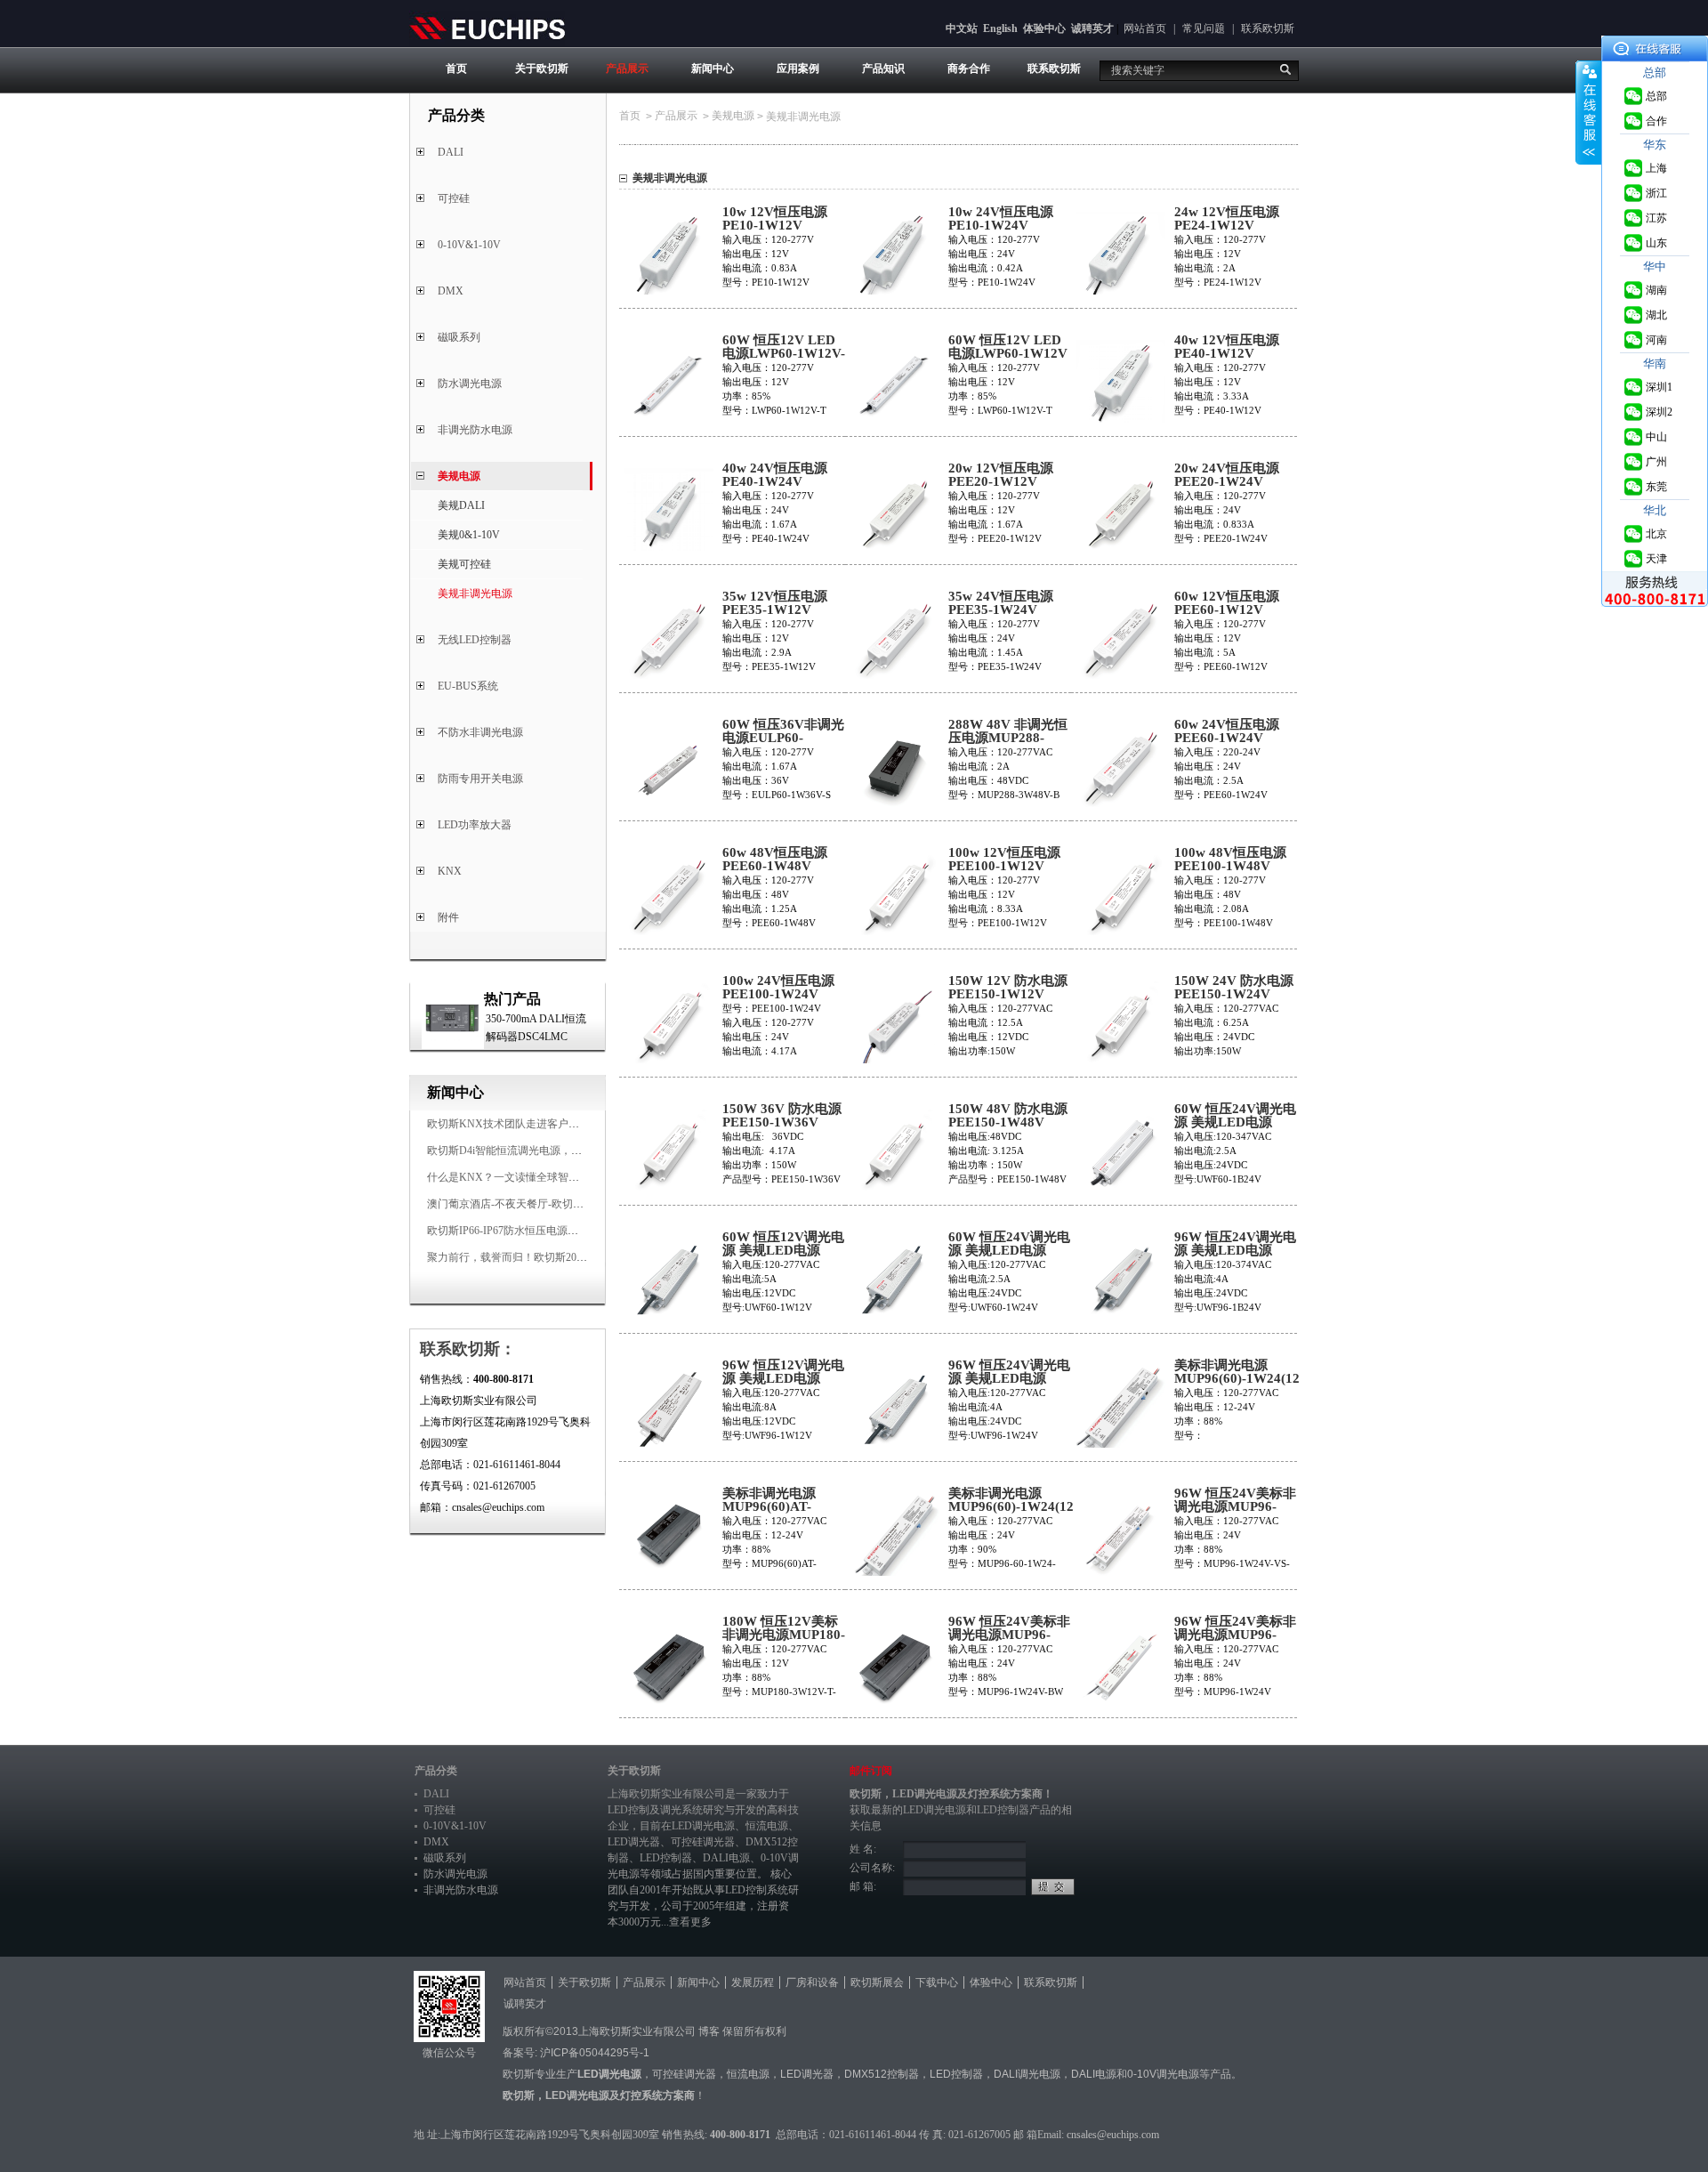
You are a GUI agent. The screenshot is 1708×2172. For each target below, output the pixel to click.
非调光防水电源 (475, 430)
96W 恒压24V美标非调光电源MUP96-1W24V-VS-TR (1235, 1507)
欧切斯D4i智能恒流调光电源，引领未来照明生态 (542, 1151)
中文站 (962, 28)
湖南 (1656, 290)
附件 (448, 917)
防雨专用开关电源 (480, 779)
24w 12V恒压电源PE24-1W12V (1227, 219)
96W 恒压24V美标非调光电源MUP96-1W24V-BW (1009, 1635)
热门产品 (512, 999)
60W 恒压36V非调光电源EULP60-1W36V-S (783, 738)
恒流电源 (748, 2074)
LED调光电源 (703, 1826)
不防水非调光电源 (480, 732)
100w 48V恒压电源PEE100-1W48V (1230, 860)
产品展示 (627, 69)
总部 (1656, 96)
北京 (1656, 534)
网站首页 (1145, 28)
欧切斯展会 (877, 1982)
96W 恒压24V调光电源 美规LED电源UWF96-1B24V (1235, 1251)
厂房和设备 (812, 1982)
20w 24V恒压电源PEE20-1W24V (1227, 475)
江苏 (1656, 218)
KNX (450, 871)
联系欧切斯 (1268, 28)
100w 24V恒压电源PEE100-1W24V (778, 988)
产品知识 (883, 69)
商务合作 (969, 69)
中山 (1656, 437)
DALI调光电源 (1027, 2074)
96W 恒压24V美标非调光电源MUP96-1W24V (1235, 1635)
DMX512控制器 (882, 2074)
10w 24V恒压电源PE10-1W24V (1001, 219)
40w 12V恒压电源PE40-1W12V (1227, 347)
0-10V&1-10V (469, 245)
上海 (1656, 168)
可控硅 (454, 198)
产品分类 (436, 1771)
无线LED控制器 (475, 640)
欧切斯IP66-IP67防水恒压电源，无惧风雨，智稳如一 (551, 1231)
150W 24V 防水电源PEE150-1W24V (1234, 988)
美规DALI (461, 505)
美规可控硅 (464, 564)
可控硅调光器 (703, 1842)
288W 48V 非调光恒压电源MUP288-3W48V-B (1008, 738)
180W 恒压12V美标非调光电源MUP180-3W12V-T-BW (784, 1635)
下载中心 (937, 1982)
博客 (709, 2031)
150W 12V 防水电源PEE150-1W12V (1008, 988)
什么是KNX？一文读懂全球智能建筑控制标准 (535, 1177)
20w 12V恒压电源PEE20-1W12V (1001, 475)
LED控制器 (666, 1858)
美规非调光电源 (475, 593)
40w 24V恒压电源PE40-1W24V (775, 475)
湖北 (1656, 315)
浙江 (1656, 193)
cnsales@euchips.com (1113, 2135)
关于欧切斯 (542, 69)
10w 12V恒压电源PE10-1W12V (775, 219)
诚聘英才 (1092, 28)
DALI (451, 152)
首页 (456, 69)
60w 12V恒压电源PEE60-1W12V (1227, 603)
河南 (1656, 340)
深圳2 (1659, 412)
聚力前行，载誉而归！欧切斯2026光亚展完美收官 (544, 1257)
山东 (1656, 243)
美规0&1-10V (469, 535)
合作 (1656, 121)
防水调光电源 (470, 384)
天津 (1656, 559)
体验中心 (1044, 28)
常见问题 (1204, 28)
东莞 (1656, 487)
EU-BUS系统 (468, 686)
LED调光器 (634, 1842)
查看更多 (690, 1922)
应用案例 (798, 69)
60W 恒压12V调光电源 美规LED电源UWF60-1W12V (783, 1251)
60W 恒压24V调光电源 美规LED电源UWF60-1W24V (1009, 1251)
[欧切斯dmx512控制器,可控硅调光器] (487, 28)
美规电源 (459, 476)
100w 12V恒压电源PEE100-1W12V (1004, 860)
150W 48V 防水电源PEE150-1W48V (1008, 1116)
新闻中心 (713, 69)
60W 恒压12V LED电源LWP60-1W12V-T (784, 354)
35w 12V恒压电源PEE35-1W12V (775, 603)
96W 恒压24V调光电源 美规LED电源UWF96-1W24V (1009, 1379)
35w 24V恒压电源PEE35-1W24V (1001, 603)
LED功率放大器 (475, 825)
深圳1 (1659, 387)
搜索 (1285, 69)
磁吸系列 (459, 337)
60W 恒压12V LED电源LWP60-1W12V (1008, 347)
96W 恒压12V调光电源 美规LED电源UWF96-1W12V (783, 1379)
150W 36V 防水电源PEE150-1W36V (782, 1116)
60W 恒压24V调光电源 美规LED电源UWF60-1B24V (1235, 1122)
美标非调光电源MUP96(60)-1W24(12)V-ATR (1011, 1507)
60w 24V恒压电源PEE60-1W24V (1227, 731)
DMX (451, 291)
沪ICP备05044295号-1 (595, 2053)
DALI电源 (726, 1858)
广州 (1656, 462)
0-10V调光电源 (1163, 2074)
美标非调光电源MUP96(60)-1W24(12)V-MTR (1237, 1379)
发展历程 (753, 1982)
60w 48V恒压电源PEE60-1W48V (775, 860)
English (1000, 28)
